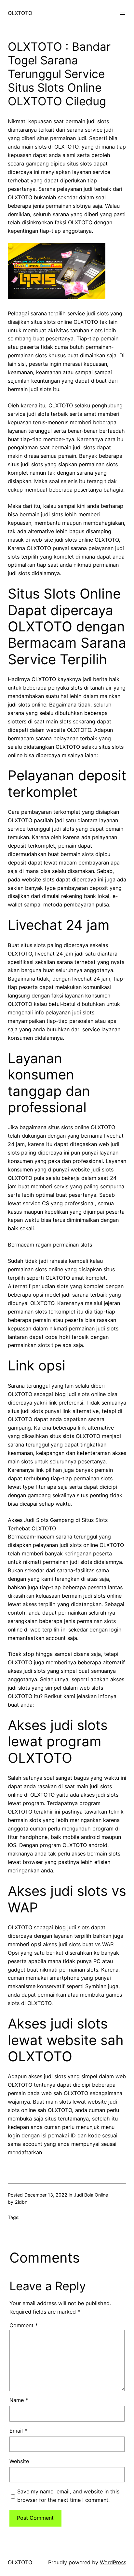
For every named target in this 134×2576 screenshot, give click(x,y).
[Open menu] (122, 13)
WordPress (113, 2562)
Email (18, 2431)
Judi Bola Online (91, 2195)
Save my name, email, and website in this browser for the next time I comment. (68, 2496)
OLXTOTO (20, 13)
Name (19, 2400)
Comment (24, 2325)
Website (19, 2461)
